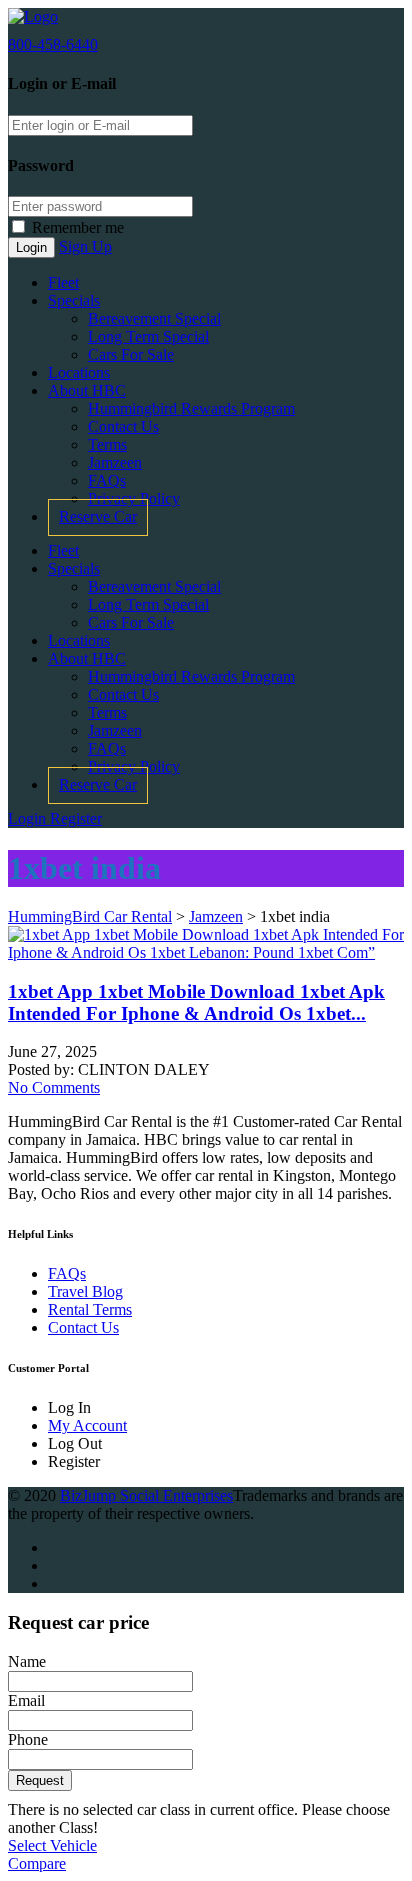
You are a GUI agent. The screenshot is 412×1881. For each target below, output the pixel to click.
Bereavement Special (154, 318)
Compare (37, 1863)
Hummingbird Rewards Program (191, 408)
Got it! (332, 120)
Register (76, 818)
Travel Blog (85, 1291)
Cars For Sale (131, 354)
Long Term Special (148, 336)
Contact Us (123, 426)
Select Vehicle (52, 1845)
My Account (87, 1425)
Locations (79, 372)
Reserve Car (98, 516)
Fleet (63, 282)
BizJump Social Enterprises (146, 1495)
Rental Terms (90, 1309)
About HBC (87, 390)
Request (40, 1780)
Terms (107, 444)
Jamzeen (115, 462)
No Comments (54, 1087)
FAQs (107, 480)
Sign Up (85, 246)
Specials (74, 300)
